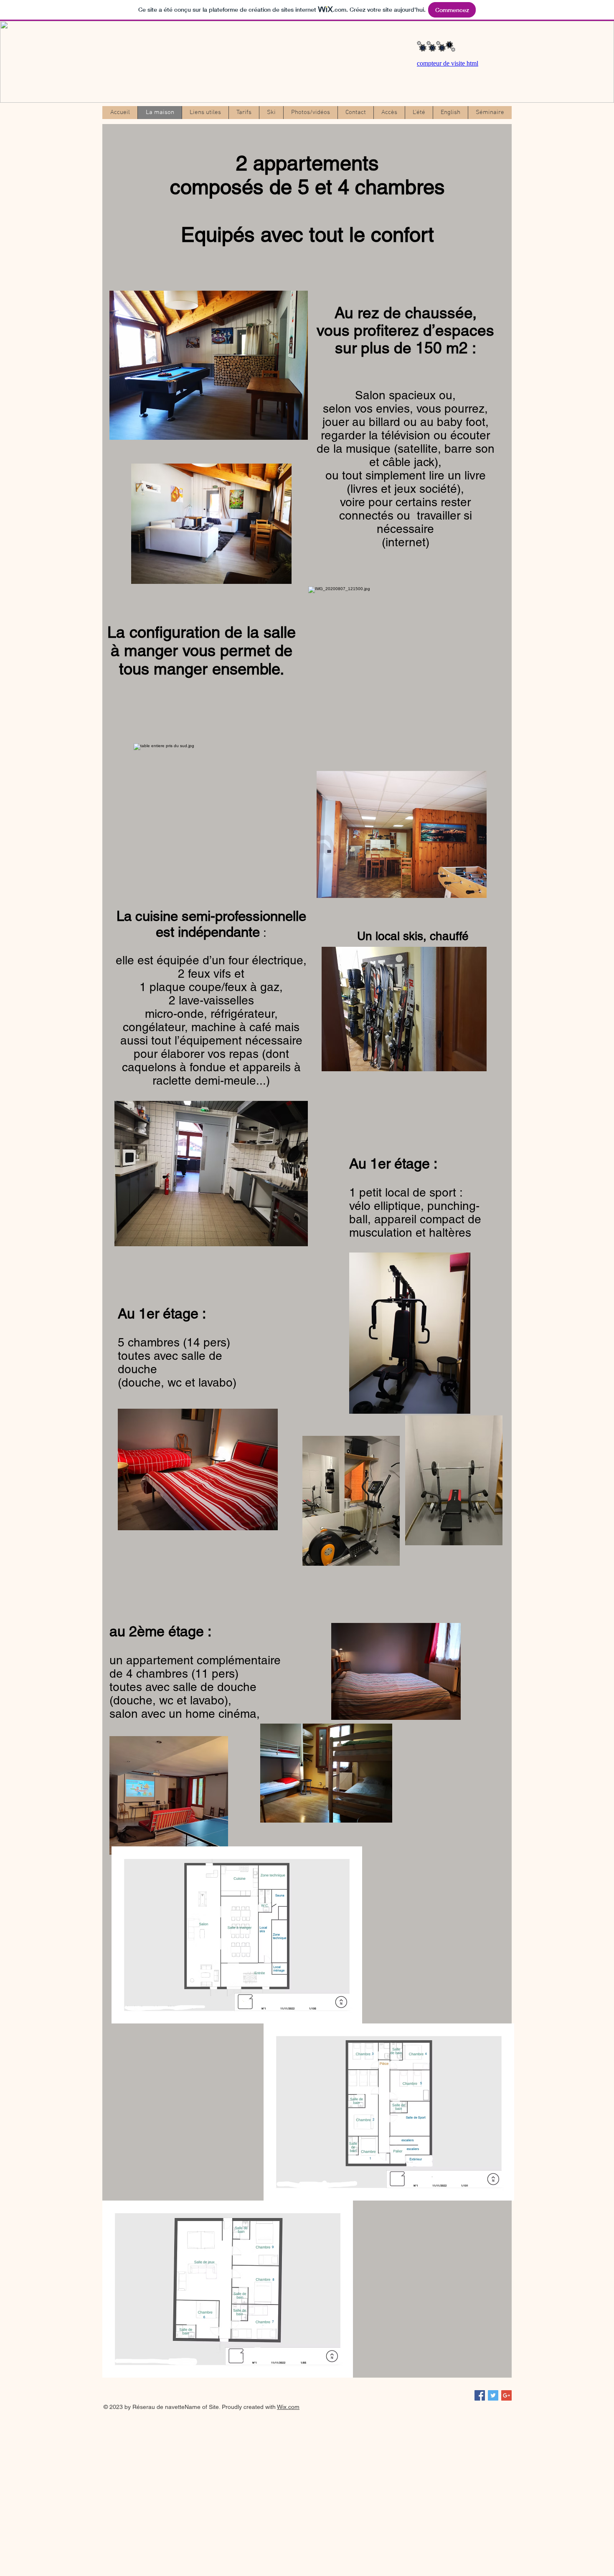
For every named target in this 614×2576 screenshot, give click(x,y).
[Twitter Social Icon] (493, 2395)
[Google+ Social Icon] (506, 2395)
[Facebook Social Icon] (480, 2395)
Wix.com (288, 2407)
